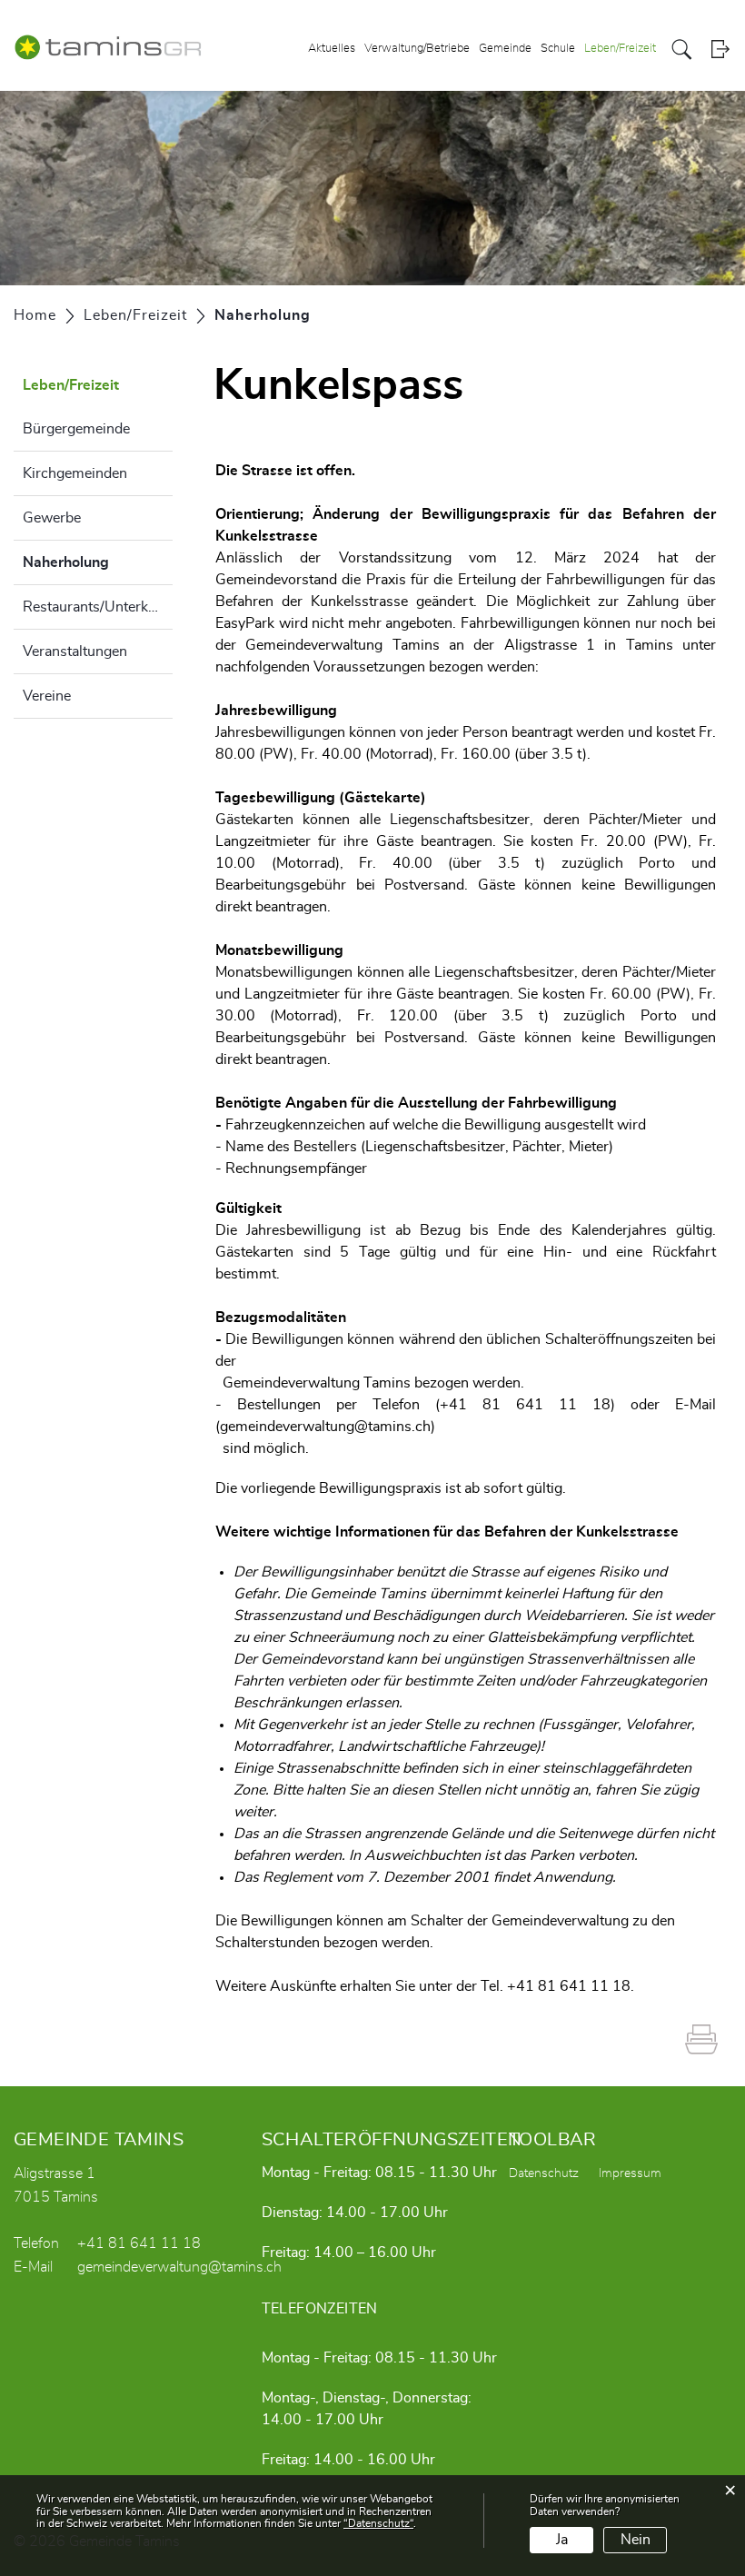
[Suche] (682, 50)
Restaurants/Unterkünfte (98, 607)
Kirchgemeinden (75, 473)
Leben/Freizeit (620, 49)
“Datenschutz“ (378, 2523)
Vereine (47, 696)
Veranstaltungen (75, 651)
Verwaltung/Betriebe (417, 49)
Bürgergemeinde (76, 429)
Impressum (630, 2173)
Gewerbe (52, 518)
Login (720, 50)
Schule (558, 49)
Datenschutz (544, 2173)
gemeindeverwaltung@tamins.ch (325, 1427)
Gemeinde (505, 49)
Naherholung (98, 562)
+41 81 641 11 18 (139, 2243)
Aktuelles (332, 49)
